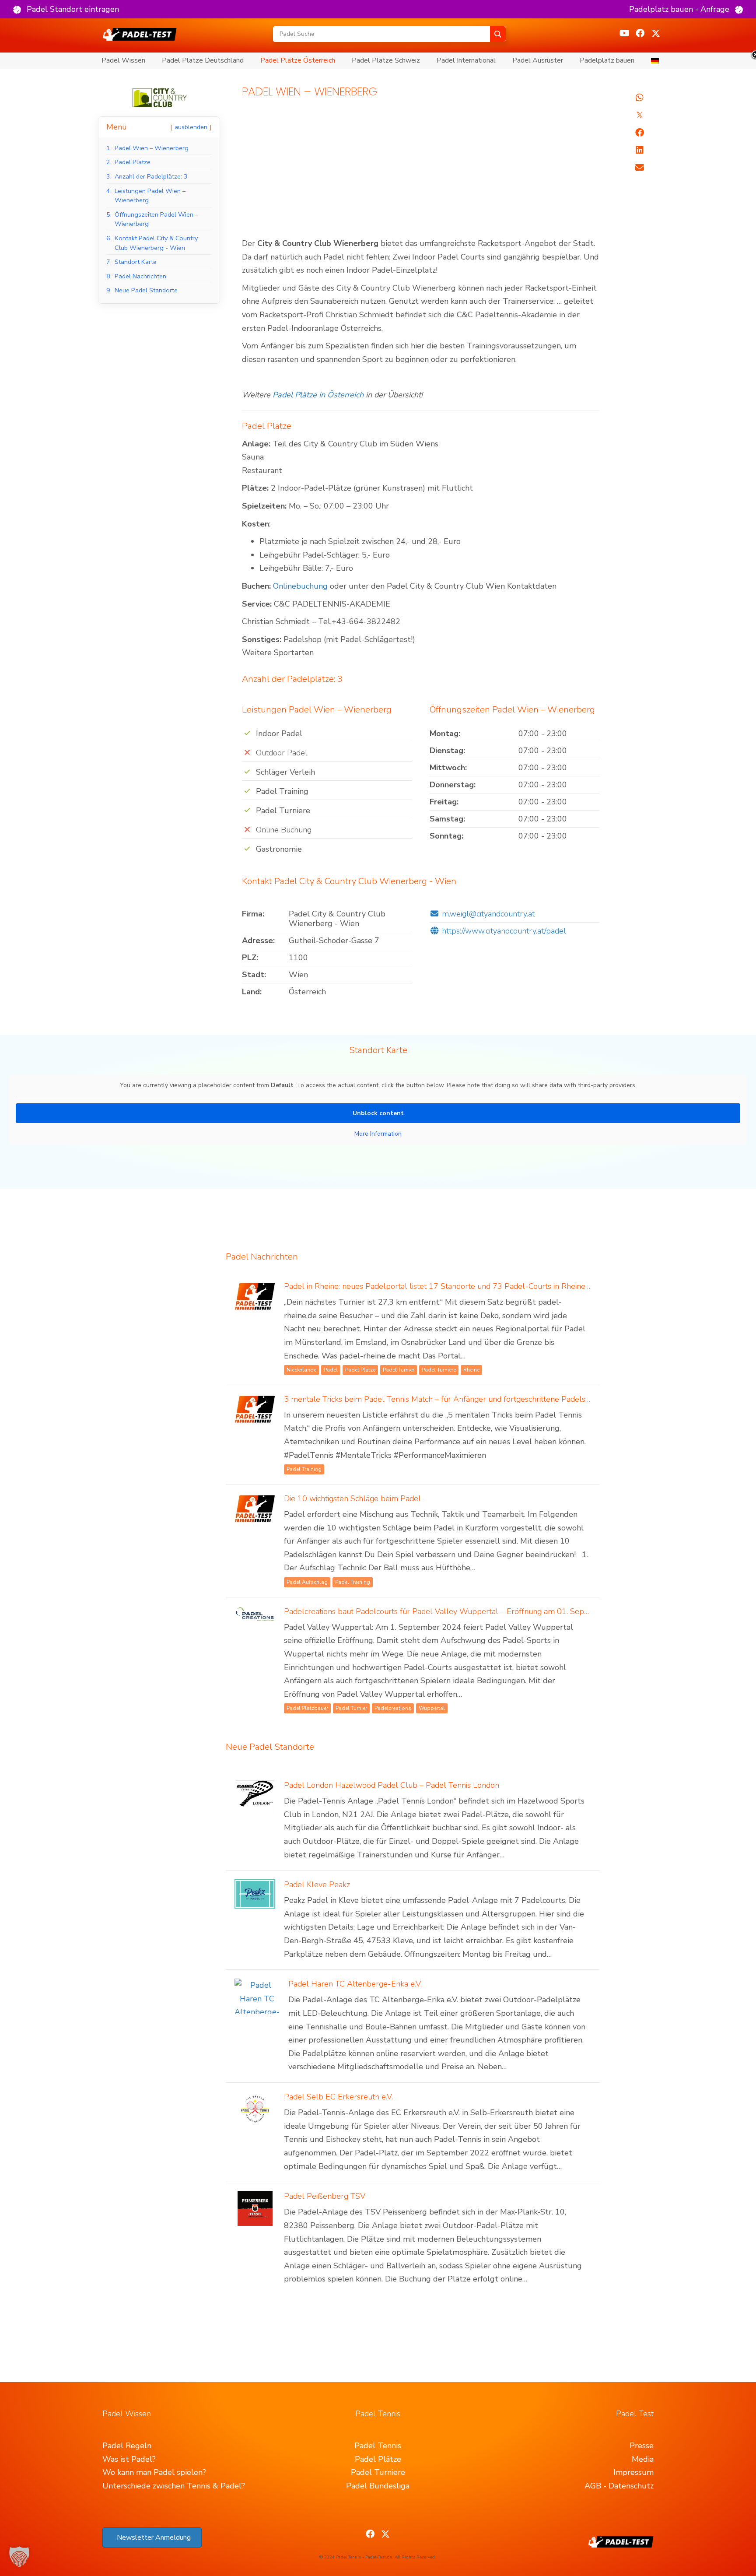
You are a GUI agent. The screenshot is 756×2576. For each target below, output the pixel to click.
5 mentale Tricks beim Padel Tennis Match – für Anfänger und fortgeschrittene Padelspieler (445, 1399)
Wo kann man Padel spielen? (154, 2472)
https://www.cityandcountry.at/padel (504, 931)
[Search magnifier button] (498, 34)
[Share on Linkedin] (640, 150)
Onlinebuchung (300, 586)
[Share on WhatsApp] (640, 98)
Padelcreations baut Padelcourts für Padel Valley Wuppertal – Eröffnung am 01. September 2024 (458, 1611)
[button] (66, 9)
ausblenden (191, 127)
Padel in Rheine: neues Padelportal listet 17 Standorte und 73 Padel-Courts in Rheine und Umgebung (463, 1286)
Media (643, 2459)
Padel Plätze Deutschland (203, 60)
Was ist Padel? (129, 2459)
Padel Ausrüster (538, 60)
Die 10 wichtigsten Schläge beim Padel (352, 1499)
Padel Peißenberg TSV (325, 2196)
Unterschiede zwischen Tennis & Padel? (174, 2486)
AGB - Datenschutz (619, 2486)
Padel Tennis (378, 2446)
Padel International (466, 60)
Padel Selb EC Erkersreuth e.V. (338, 2097)
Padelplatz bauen (607, 60)
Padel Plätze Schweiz (386, 60)
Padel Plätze (378, 2459)
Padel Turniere (378, 2472)
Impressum (633, 2472)
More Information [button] (378, 1134)
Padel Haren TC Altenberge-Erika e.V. (355, 1984)
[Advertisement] (421, 172)
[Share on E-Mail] (640, 168)
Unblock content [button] (378, 1113)
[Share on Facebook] (640, 133)
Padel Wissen (123, 60)
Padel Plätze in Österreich (318, 395)
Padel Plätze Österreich (298, 60)
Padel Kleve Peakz (317, 1885)
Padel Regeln (127, 2446)
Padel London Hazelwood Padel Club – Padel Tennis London (392, 1785)
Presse (642, 2446)
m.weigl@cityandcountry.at (488, 914)
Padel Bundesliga (378, 2486)
